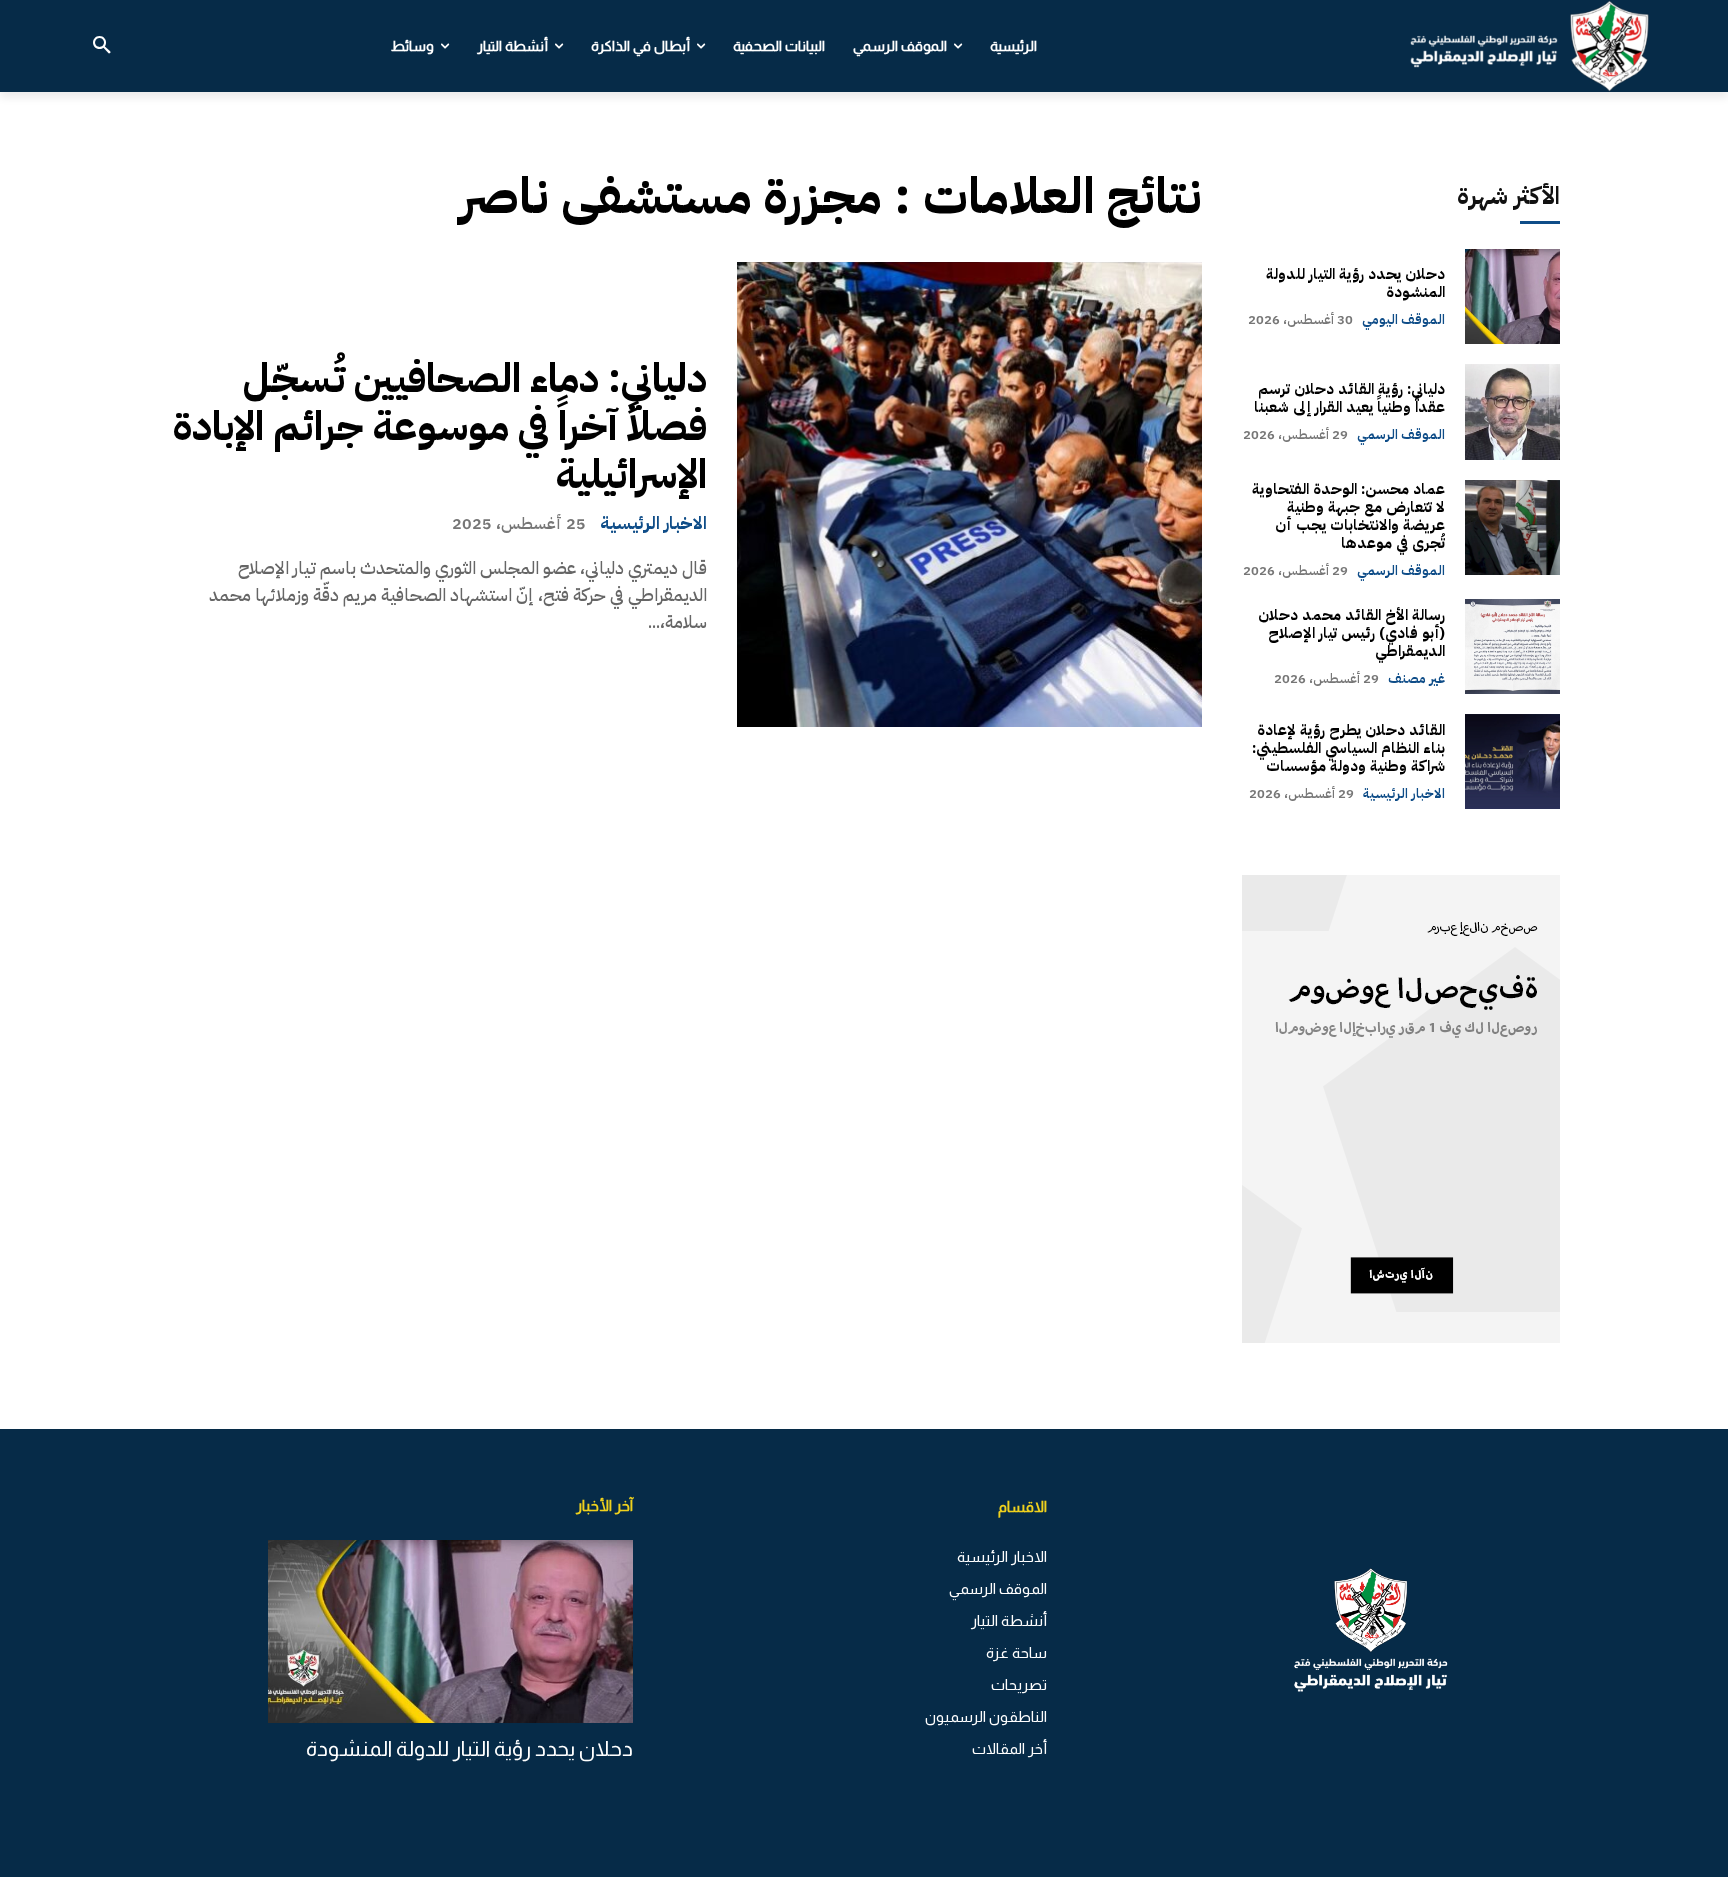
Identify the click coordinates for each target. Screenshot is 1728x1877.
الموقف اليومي (1403, 319)
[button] (102, 46)
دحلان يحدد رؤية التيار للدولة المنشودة (1355, 283)
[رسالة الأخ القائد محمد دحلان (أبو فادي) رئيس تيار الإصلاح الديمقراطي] (1512, 646)
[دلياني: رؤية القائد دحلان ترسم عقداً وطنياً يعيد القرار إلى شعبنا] (1512, 411)
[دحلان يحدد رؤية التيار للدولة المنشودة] (1512, 296)
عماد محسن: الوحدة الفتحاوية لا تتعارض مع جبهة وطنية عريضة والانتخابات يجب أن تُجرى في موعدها (1348, 516)
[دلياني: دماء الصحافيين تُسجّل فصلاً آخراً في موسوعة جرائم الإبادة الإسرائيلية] (969, 494)
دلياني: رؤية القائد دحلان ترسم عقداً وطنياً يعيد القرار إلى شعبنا (1349, 398)
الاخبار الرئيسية (653, 523)
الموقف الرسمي (1401, 434)
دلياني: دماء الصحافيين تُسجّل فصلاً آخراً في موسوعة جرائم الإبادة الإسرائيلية (440, 427)
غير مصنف (1416, 678)
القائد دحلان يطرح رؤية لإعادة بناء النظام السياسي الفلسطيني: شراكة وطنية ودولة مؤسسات (1348, 748)
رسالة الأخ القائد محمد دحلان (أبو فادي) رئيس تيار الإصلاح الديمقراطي (1351, 633)
